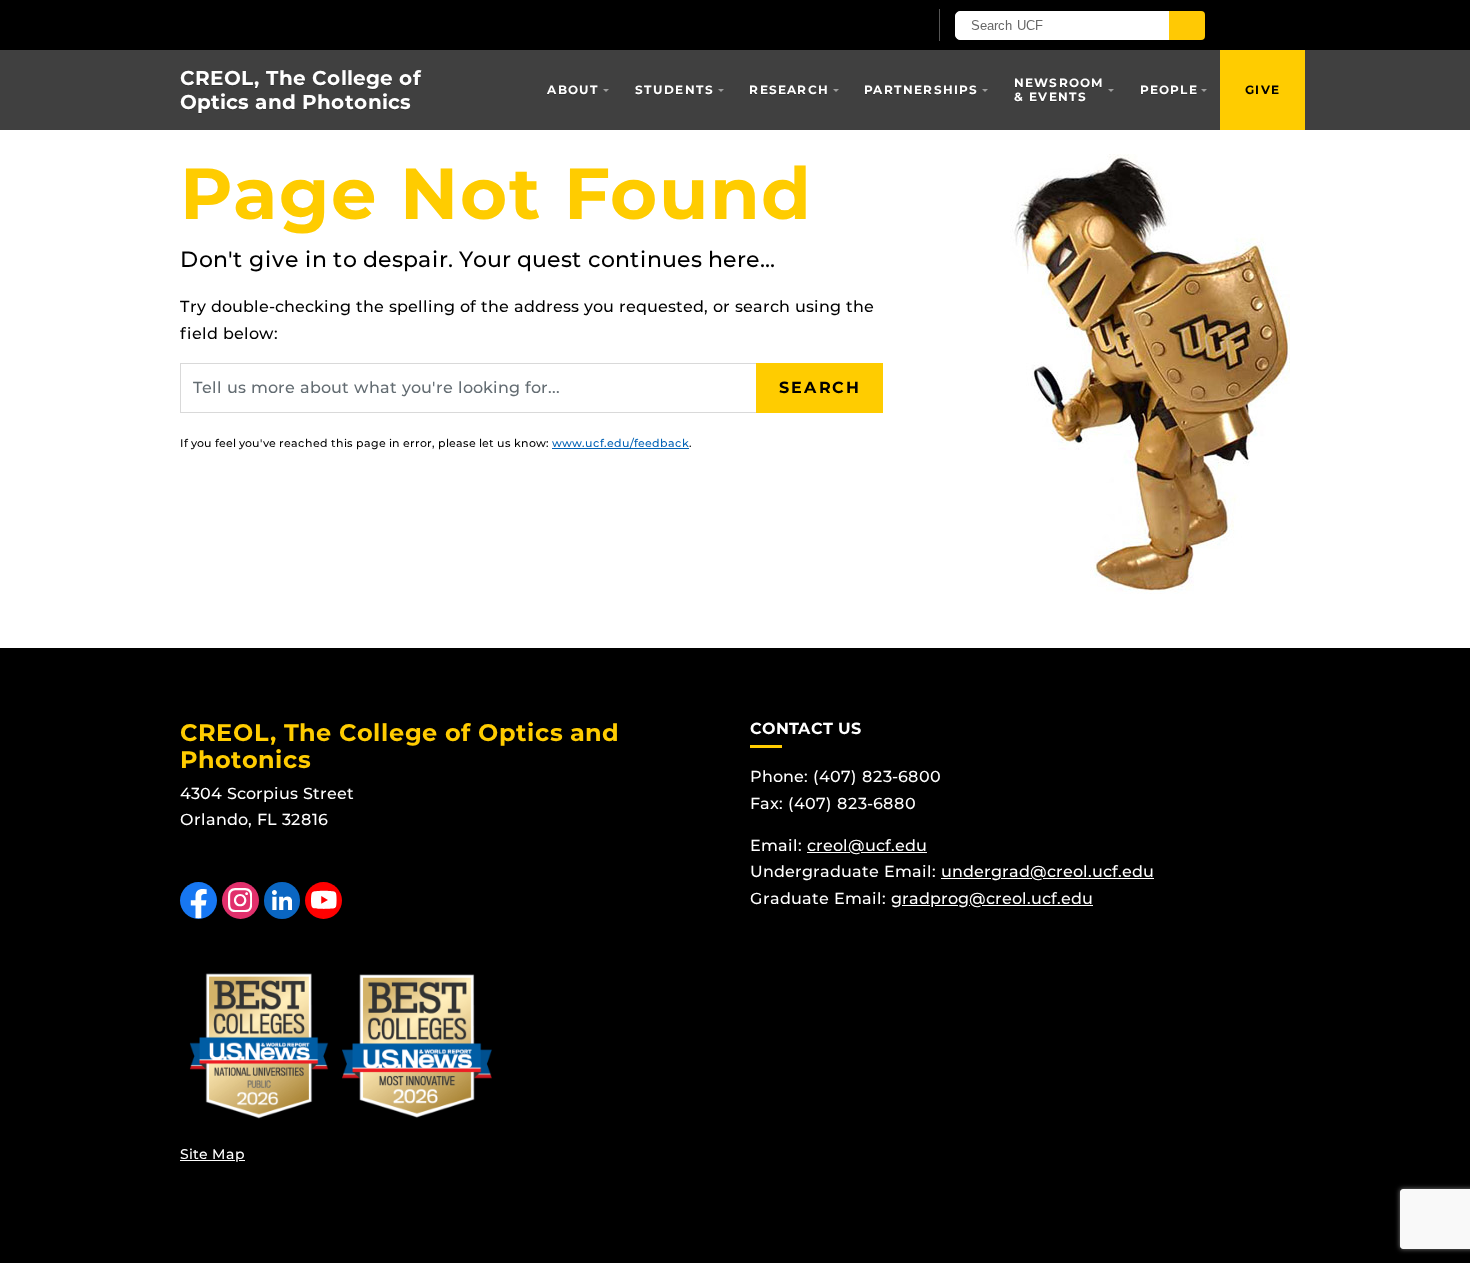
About (573, 89)
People (1169, 89)
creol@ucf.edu (867, 845)
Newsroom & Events (1059, 89)
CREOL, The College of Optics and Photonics (300, 90)
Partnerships (921, 89)
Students (675, 89)
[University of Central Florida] (413, 24)
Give (1262, 89)
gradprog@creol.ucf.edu (992, 898)
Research (789, 89)
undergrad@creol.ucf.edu (1047, 871)
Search (820, 387)
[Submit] (1187, 25)
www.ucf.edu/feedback (620, 443)
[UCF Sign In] (862, 26)
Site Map (212, 1154)
